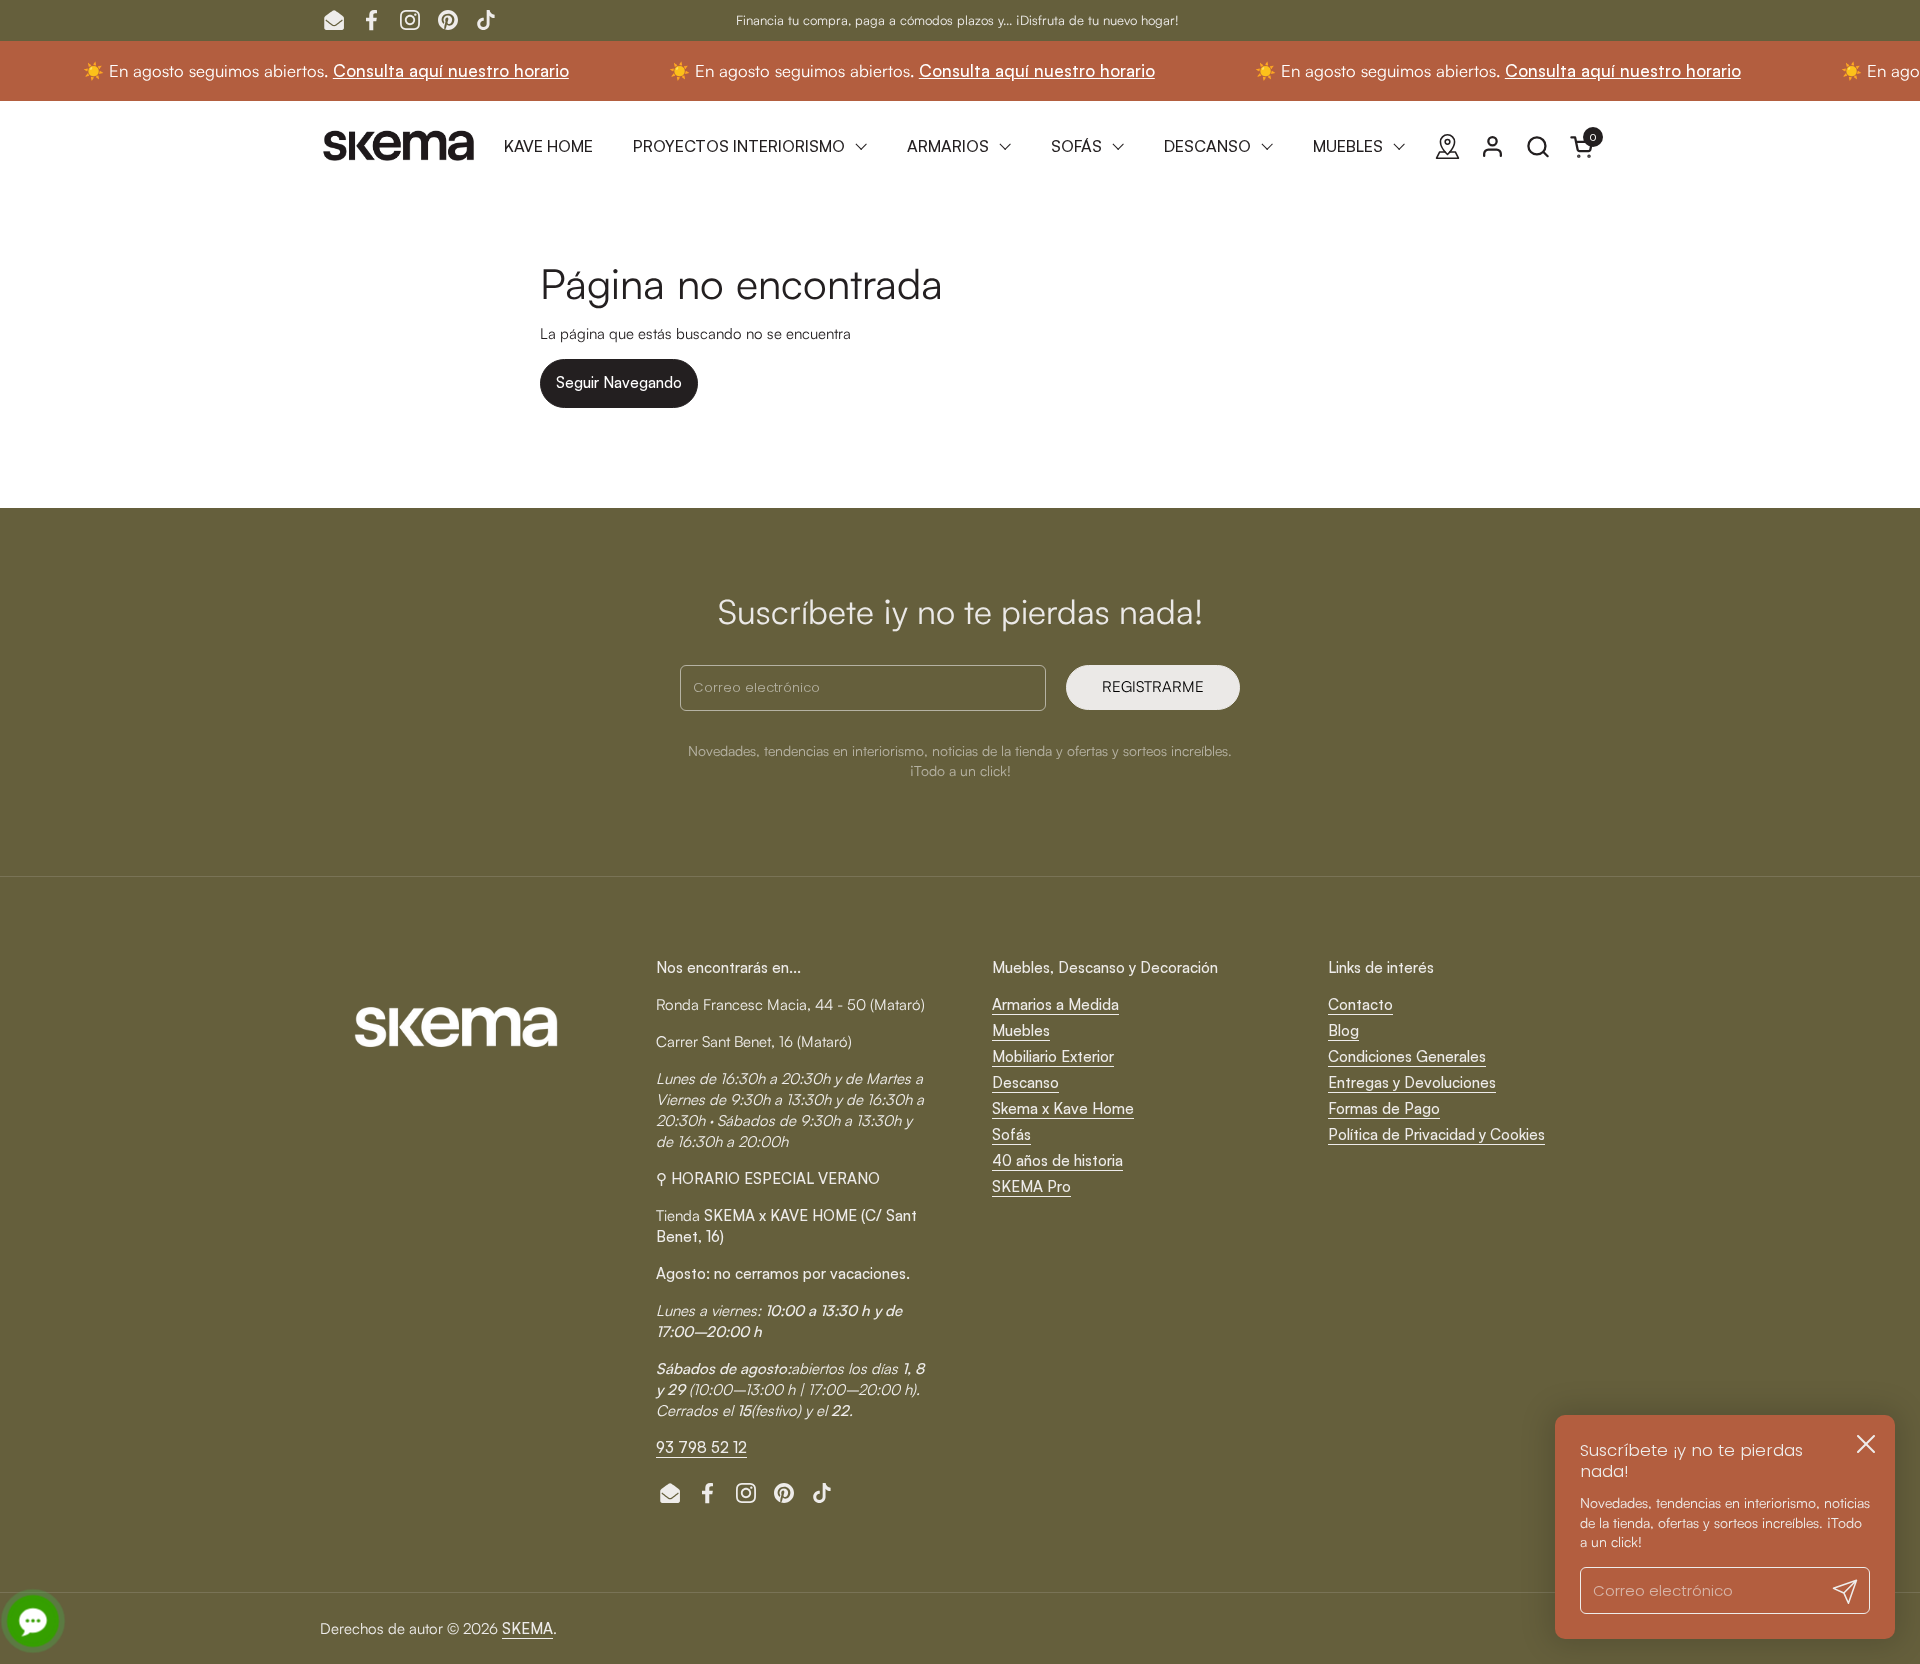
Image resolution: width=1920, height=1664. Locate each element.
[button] (1537, 146)
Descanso (1025, 1082)
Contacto (1360, 1004)
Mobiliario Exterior (1053, 1056)
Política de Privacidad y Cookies (1436, 1134)
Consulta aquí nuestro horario (407, 70)
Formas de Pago (1384, 1108)
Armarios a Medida (1055, 1004)
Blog (1343, 1030)
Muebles (1021, 1030)
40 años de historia (1057, 1160)
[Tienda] (1447, 146)
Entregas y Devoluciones (1412, 1082)
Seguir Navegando (619, 382)
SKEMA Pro (1031, 1186)
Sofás (1011, 1134)
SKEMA (527, 1628)
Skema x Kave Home (1063, 1108)
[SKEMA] (400, 146)
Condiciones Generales (1407, 1056)
